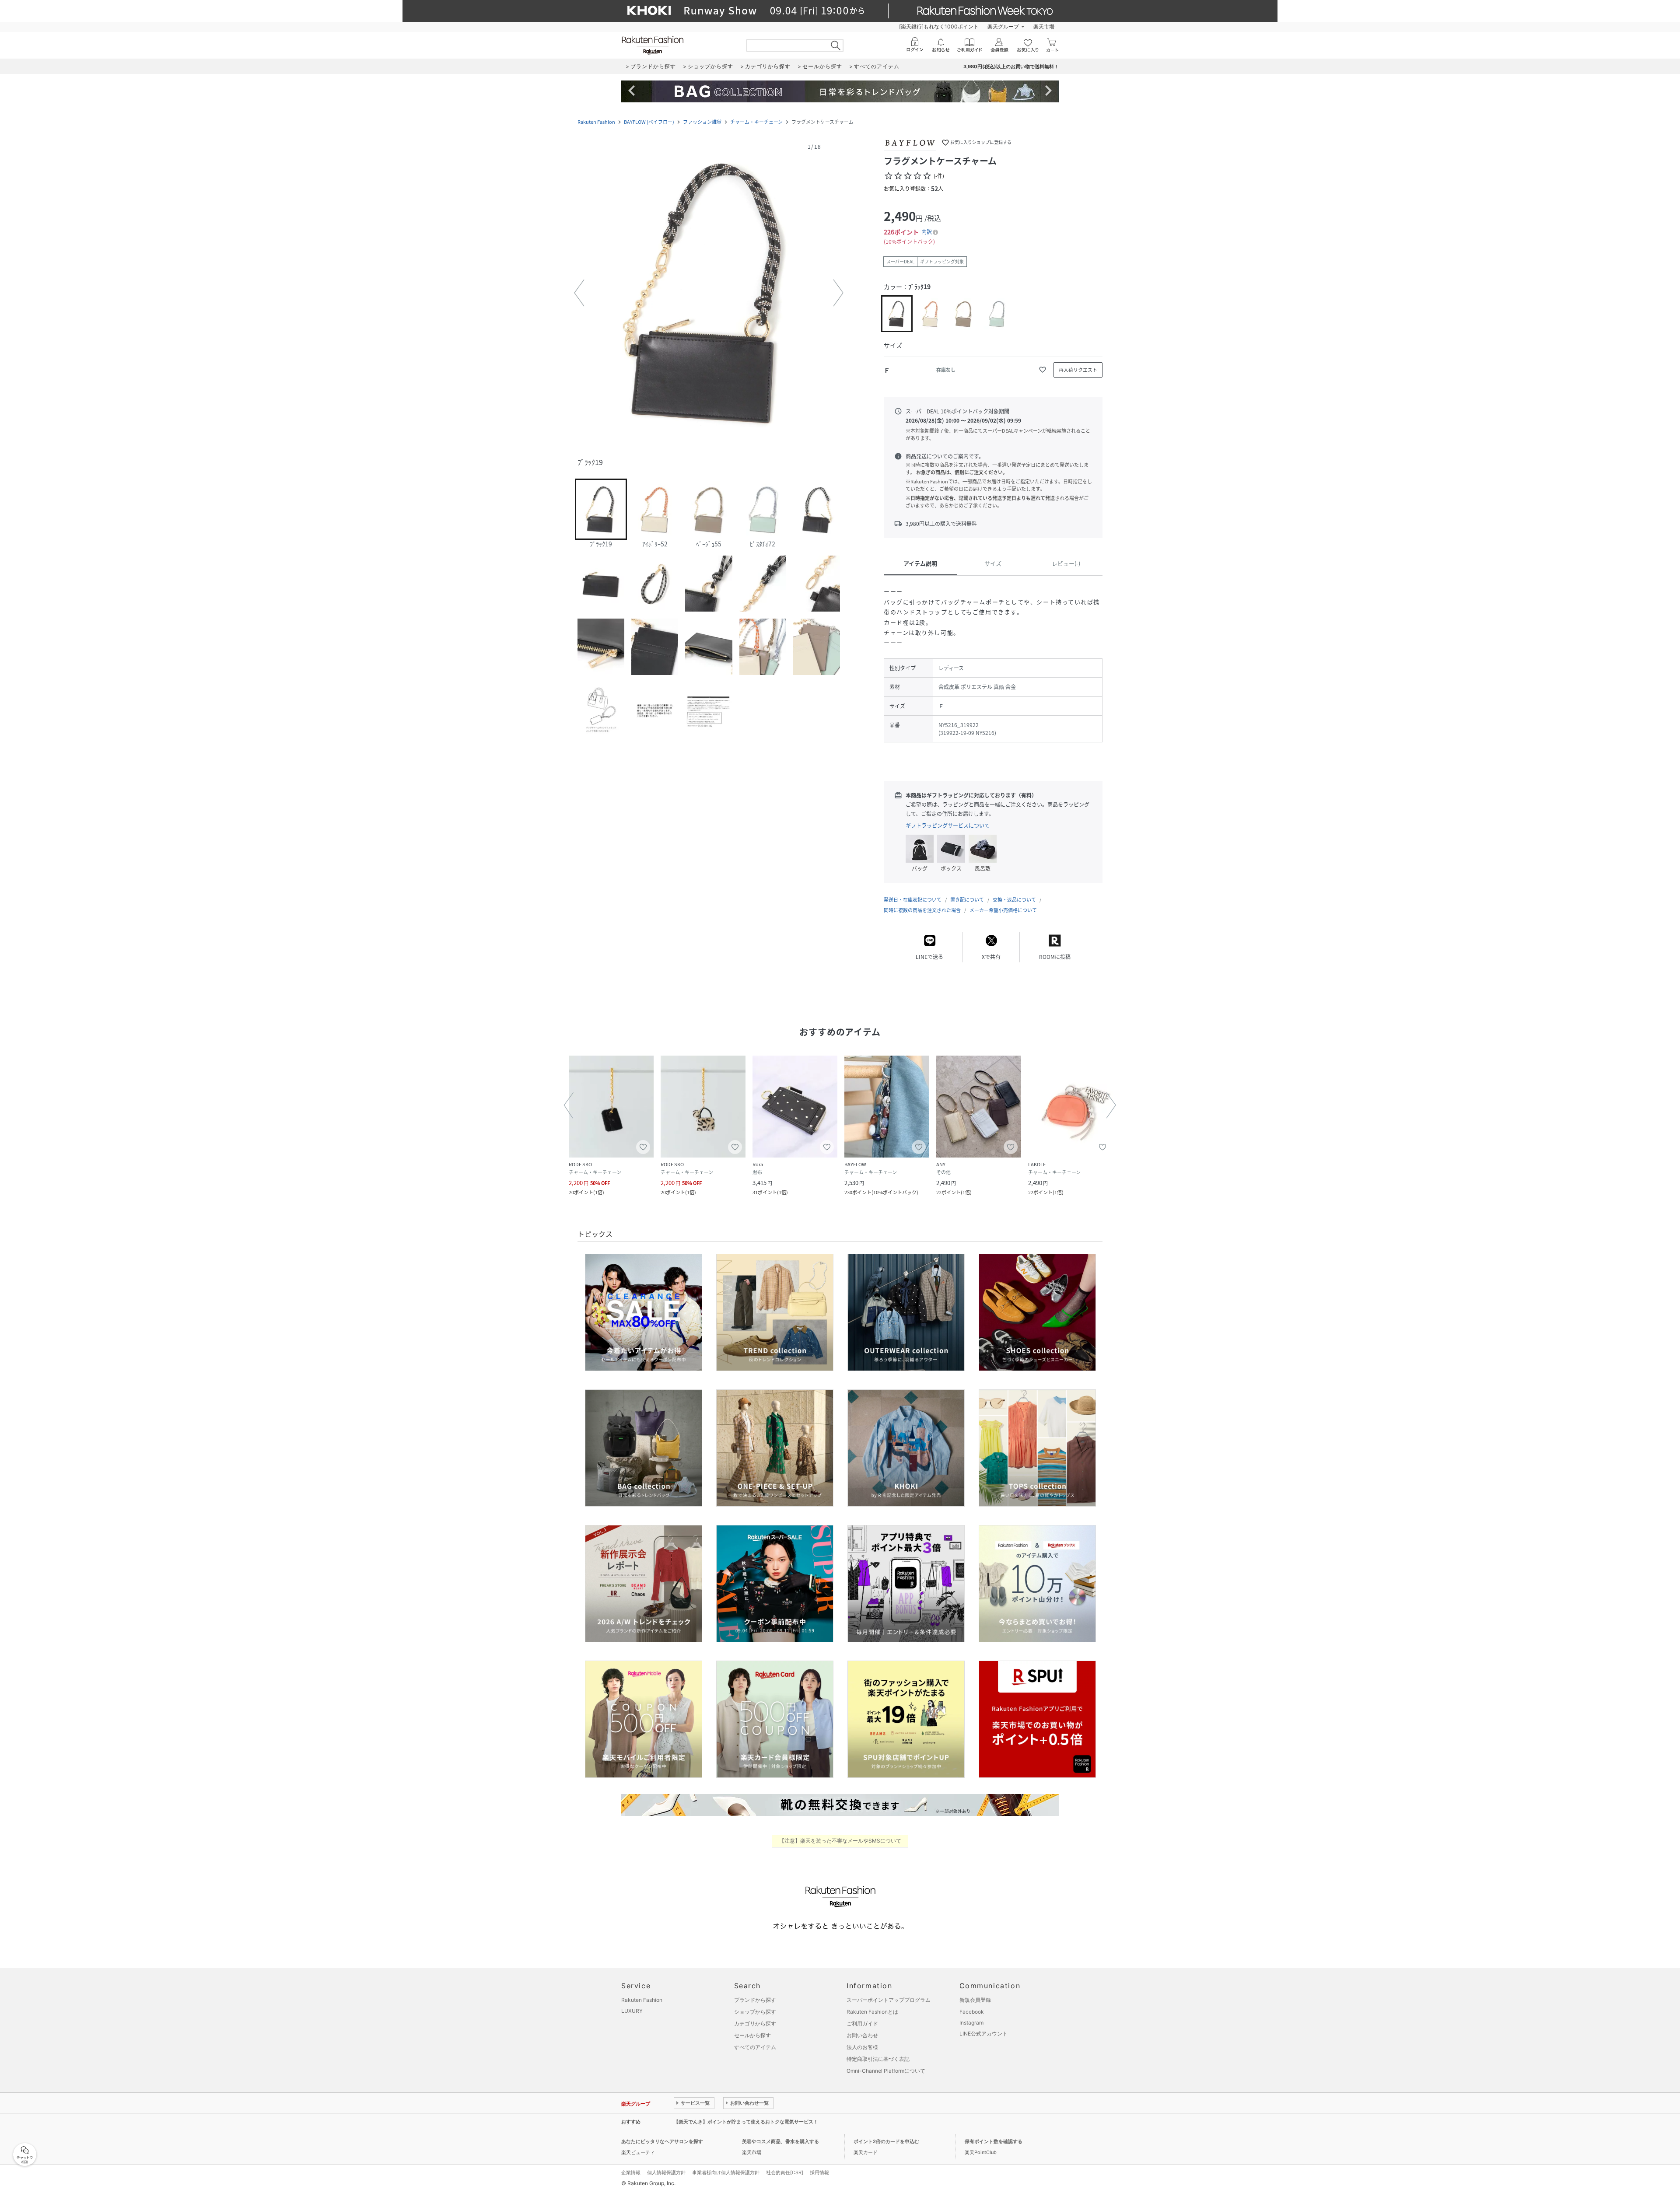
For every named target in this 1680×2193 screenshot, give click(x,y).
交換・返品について (1014, 900)
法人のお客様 (862, 2047)
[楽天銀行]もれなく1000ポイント (939, 26)
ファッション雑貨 (702, 122)
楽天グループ (1003, 26)
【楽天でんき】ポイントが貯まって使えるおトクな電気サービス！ (746, 2122)
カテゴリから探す (755, 2023)
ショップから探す (755, 2012)
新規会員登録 (975, 2000)
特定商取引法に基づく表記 (878, 2059)
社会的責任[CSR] (785, 2172)
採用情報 (819, 2172)
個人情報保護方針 (666, 2172)
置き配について (967, 900)
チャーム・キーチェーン (756, 122)
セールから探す (752, 2035)
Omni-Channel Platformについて (886, 2071)
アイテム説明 (920, 563)
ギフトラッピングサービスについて (948, 825)
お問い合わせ (862, 2035)
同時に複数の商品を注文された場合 (922, 910)
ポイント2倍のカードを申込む (886, 2141)
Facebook (972, 2012)
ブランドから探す (755, 2000)
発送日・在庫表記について (913, 900)
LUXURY (632, 2011)
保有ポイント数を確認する (994, 2141)
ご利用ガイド (862, 2023)
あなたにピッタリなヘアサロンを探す (662, 2141)
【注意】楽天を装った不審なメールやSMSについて (840, 1841)
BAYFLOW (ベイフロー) (649, 122)
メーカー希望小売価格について (1003, 910)
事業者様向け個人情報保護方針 (726, 2172)
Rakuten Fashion (596, 122)
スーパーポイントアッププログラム (889, 2000)
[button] (709, 293)
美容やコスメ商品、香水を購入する (780, 2141)
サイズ (993, 563)
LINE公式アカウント (983, 2034)
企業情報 (631, 2172)
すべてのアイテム (755, 2047)
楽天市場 (1044, 26)
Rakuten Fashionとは (872, 2012)
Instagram (971, 2023)
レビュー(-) (1066, 563)
